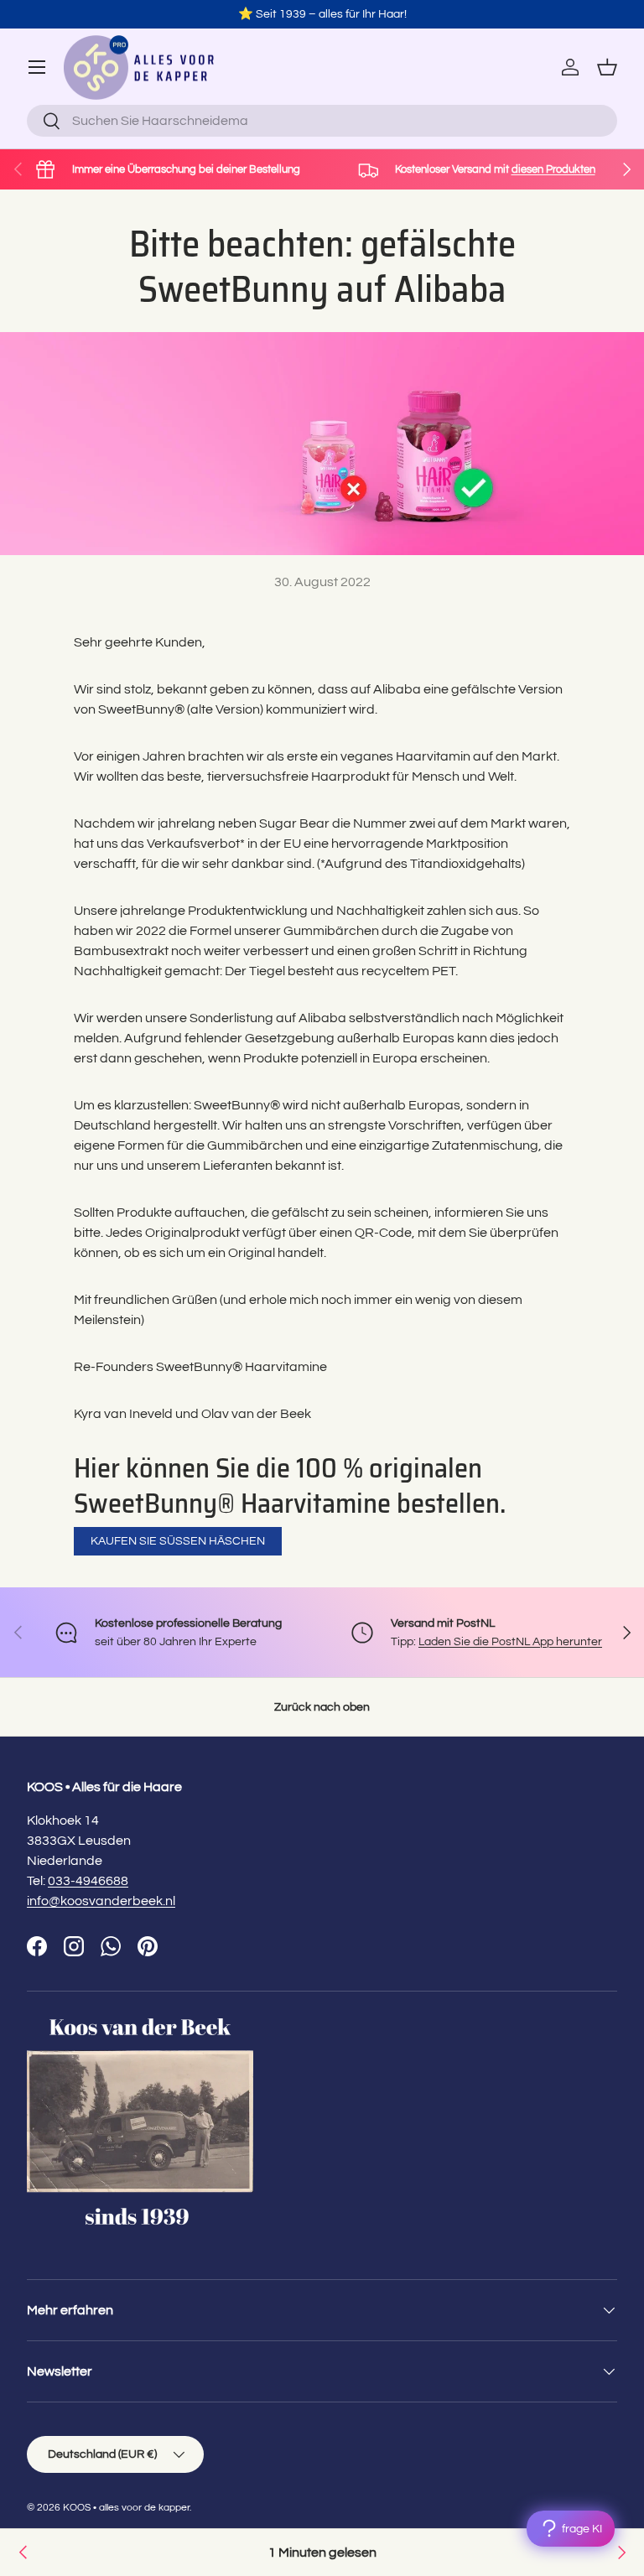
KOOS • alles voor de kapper (126, 2508)
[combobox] (322, 121)
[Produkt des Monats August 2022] (23, 2553)
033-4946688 (88, 1881)
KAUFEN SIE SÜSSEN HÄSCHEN (178, 1541)
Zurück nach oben (322, 1707)
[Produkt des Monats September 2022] (621, 2553)
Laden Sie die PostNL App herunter (510, 1641)
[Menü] (37, 67)
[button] (607, 67)
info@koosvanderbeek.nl (101, 1901)
